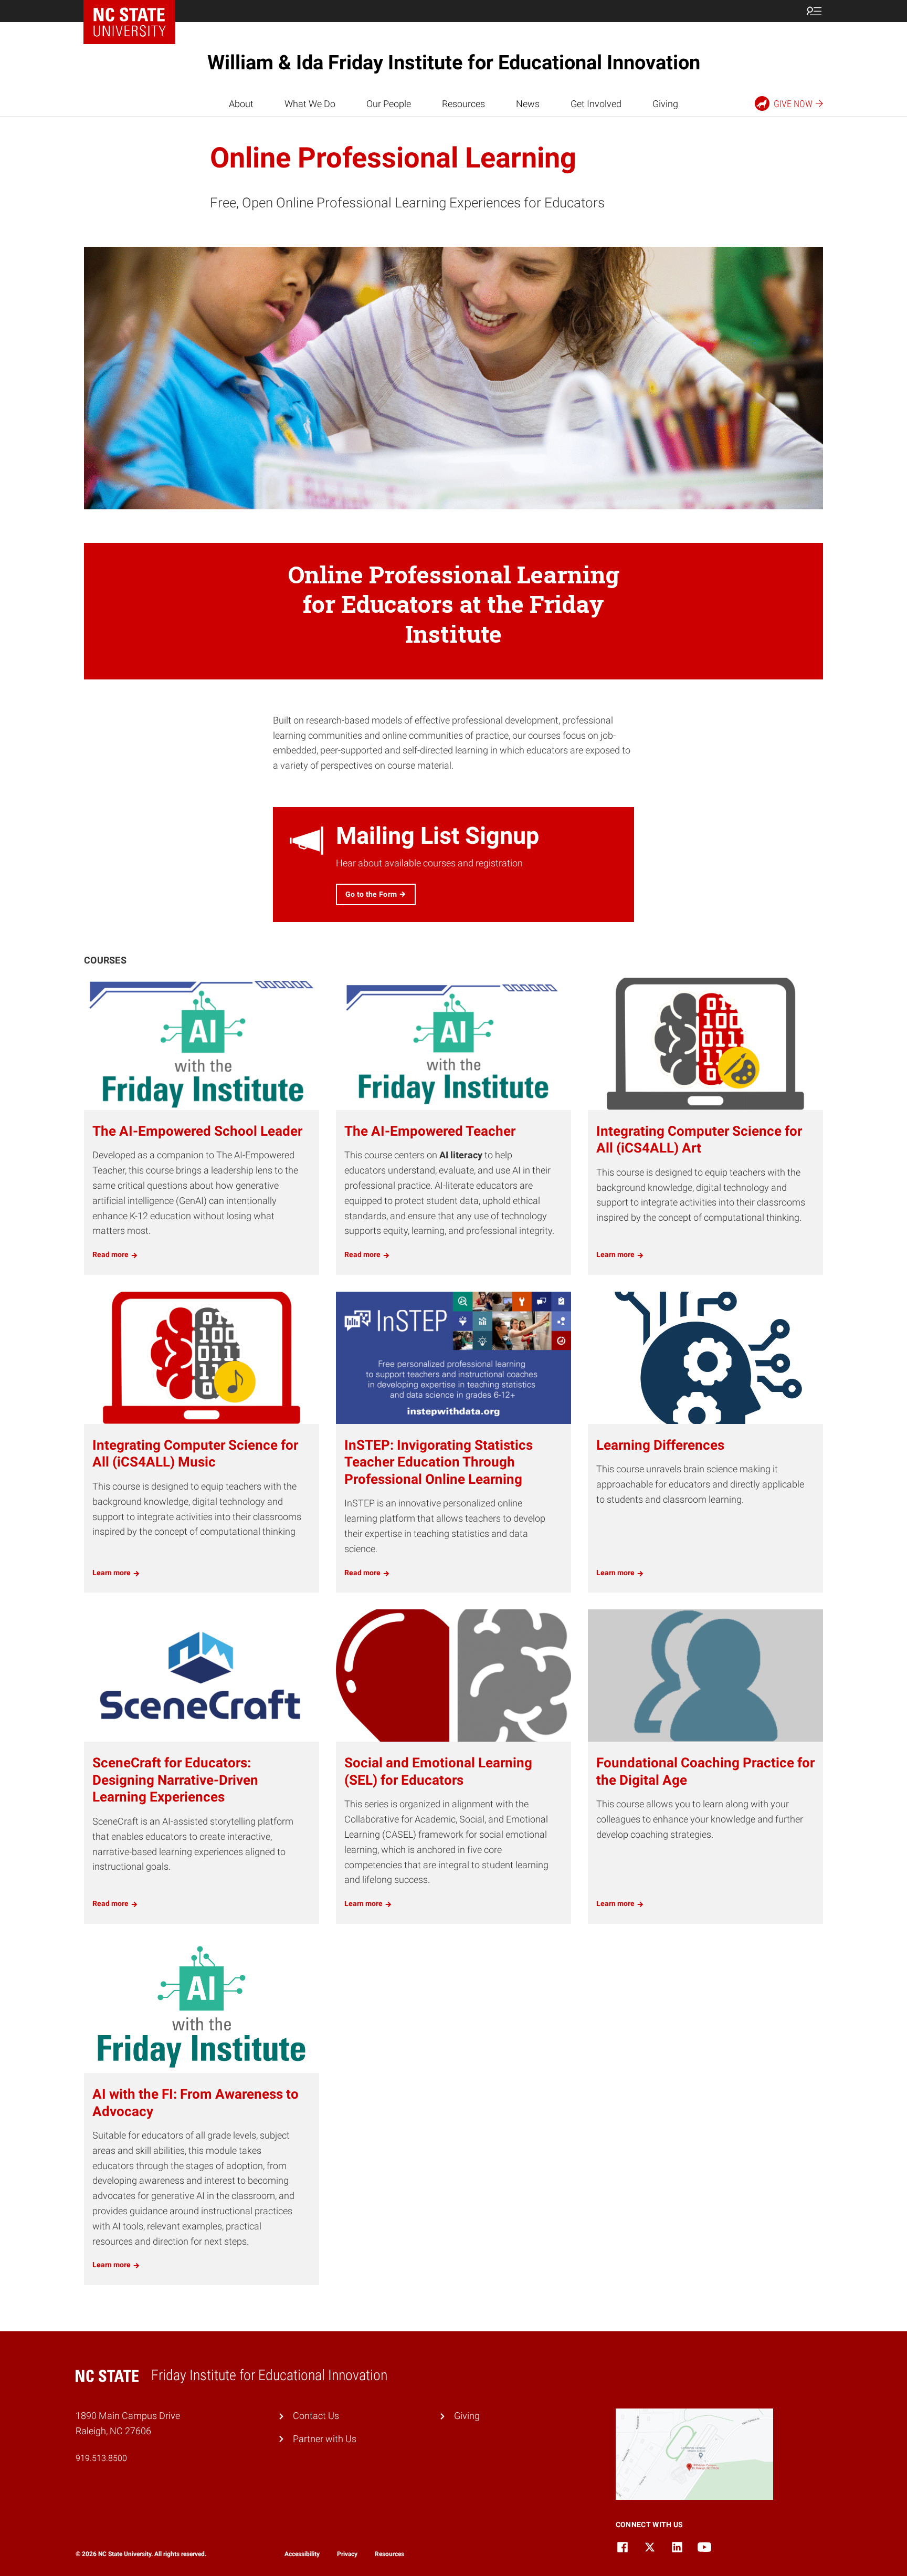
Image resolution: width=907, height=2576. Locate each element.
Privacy (347, 2554)
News (528, 104)
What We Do (310, 104)
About (241, 104)
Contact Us (316, 2416)
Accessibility (302, 2554)
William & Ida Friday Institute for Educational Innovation (454, 62)
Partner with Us (325, 2439)
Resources (463, 104)
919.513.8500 (101, 2458)
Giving (665, 104)
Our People (389, 104)
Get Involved (596, 104)
